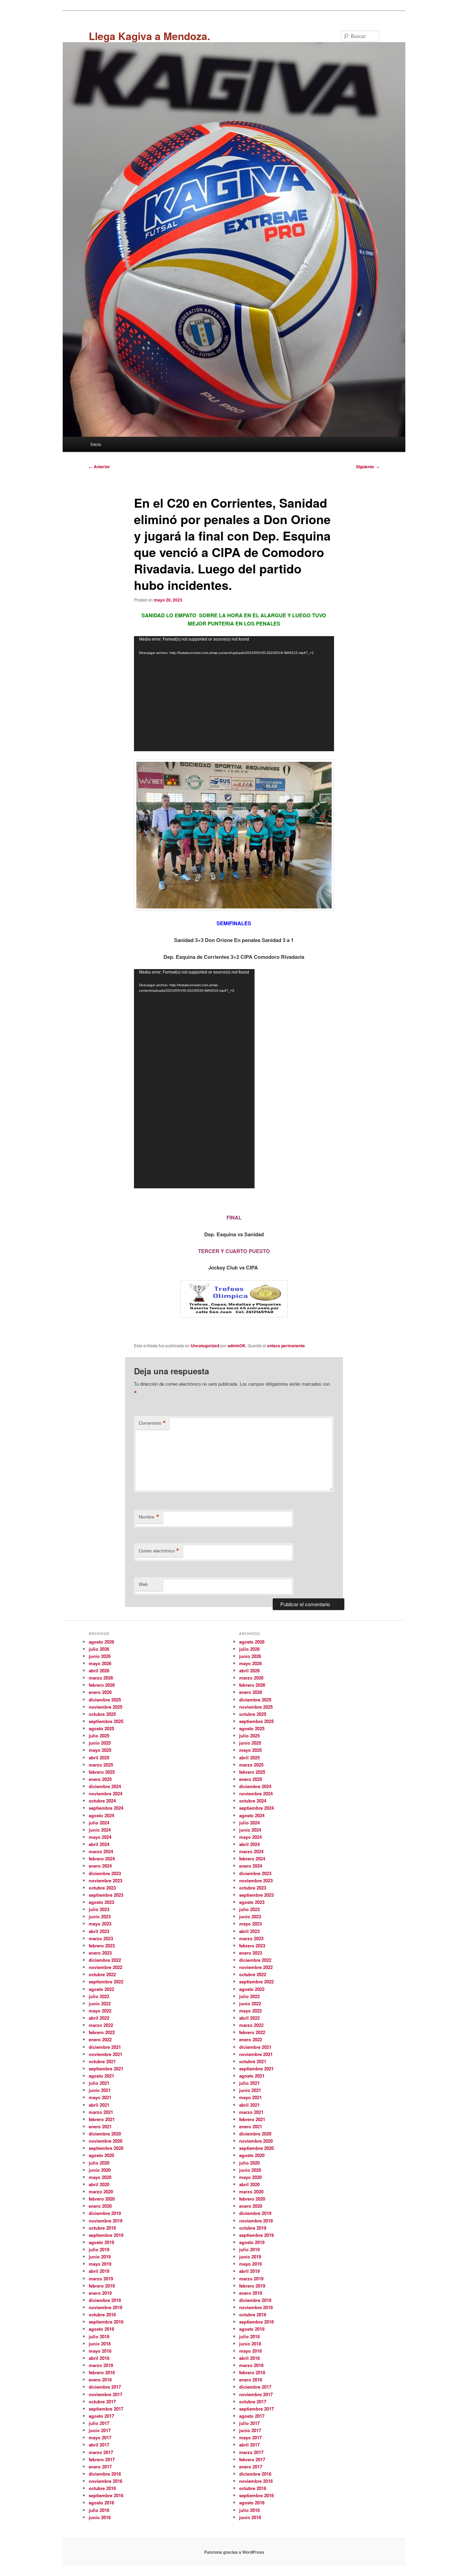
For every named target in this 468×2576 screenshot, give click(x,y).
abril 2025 (99, 1757)
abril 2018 (99, 2358)
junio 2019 (100, 2257)
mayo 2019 (100, 2264)
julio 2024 (99, 1823)
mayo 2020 (100, 2177)
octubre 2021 (102, 2061)
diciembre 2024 (105, 1786)
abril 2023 (99, 1931)
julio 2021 (99, 2083)
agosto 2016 (101, 2503)
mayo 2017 (100, 2437)
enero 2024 (100, 1866)
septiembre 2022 (106, 1981)
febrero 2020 (102, 2199)
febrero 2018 (102, 2372)
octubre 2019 (102, 2228)
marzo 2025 (101, 1765)
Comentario (152, 1423)
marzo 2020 (101, 2191)
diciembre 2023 (105, 1873)
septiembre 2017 (106, 2409)
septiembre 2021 (106, 2069)
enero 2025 (100, 1779)
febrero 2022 (102, 2032)
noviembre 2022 (106, 1967)
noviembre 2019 (106, 2221)
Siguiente (368, 467)
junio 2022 (100, 2003)
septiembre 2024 (106, 1808)
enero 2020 (100, 2206)
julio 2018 (99, 2336)
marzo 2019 (101, 2278)
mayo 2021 (100, 2097)
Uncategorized (205, 1346)
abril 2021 (99, 2105)
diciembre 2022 (105, 1960)
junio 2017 (100, 2430)
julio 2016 (99, 2510)
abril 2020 (99, 2184)
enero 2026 (100, 1692)
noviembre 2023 (106, 1880)
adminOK (237, 1346)
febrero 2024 (102, 1859)
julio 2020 (99, 2163)
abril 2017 (99, 2445)
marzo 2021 (101, 2112)
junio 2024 (100, 1830)
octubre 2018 (102, 2314)
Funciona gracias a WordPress (234, 2552)
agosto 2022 (101, 1989)
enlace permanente (286, 1346)
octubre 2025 (102, 1714)
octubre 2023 (102, 1888)
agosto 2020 (101, 2155)
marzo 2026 (101, 1678)
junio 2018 (100, 2344)
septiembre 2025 (106, 1721)
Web (143, 1584)
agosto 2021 (101, 2076)
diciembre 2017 (105, 2387)
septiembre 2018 (106, 2322)
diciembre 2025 (105, 1700)
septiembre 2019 (106, 2235)
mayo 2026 (100, 1663)
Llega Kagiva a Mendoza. (149, 36)
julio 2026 (99, 1649)
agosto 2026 (101, 1642)
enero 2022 (100, 2039)
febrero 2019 (102, 2286)
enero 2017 (100, 2467)
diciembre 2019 (105, 2213)
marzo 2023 (101, 1938)
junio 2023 (100, 1916)
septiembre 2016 (106, 2495)
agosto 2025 (101, 1728)
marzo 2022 (101, 2025)
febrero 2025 (102, 1772)
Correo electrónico (159, 1551)
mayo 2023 (100, 1924)
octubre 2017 (102, 2401)
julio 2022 (99, 1996)
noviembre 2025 (106, 1707)
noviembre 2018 (106, 2307)
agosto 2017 (101, 2416)
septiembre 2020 (106, 2148)
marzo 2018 (101, 2365)
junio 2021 (100, 2090)
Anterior (99, 467)
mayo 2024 (100, 1837)
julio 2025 (99, 1736)
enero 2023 (100, 1953)
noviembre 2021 (106, 2054)
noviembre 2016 (106, 2481)
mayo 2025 (100, 1750)
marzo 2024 (101, 1851)
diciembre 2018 (105, 2300)
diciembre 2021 (105, 2047)
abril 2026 (99, 1670)
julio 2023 (99, 1909)
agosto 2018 (101, 2329)
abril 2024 (99, 1844)
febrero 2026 (102, 1685)
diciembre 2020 (105, 2134)
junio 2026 (100, 1656)
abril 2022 (99, 2018)
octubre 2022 (102, 1974)
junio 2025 (100, 1743)
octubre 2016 (102, 2488)
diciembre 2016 (105, 2474)
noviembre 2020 (106, 2141)
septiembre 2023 (106, 1895)
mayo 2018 (100, 2351)
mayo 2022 (100, 2011)
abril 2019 (99, 2271)
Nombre (149, 1517)
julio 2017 (99, 2423)
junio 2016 (100, 2517)
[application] (234, 694)
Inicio (96, 444)
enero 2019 (100, 2293)
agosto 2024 (101, 1815)
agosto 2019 (101, 2242)
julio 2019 (99, 2249)
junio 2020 (100, 2170)
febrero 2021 (102, 2119)
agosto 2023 (101, 1902)
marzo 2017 (101, 2452)
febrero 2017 (102, 2459)
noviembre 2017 (106, 2394)
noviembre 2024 (106, 1793)
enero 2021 (100, 2126)
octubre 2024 (102, 1801)
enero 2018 (100, 2380)
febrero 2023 (102, 1946)
